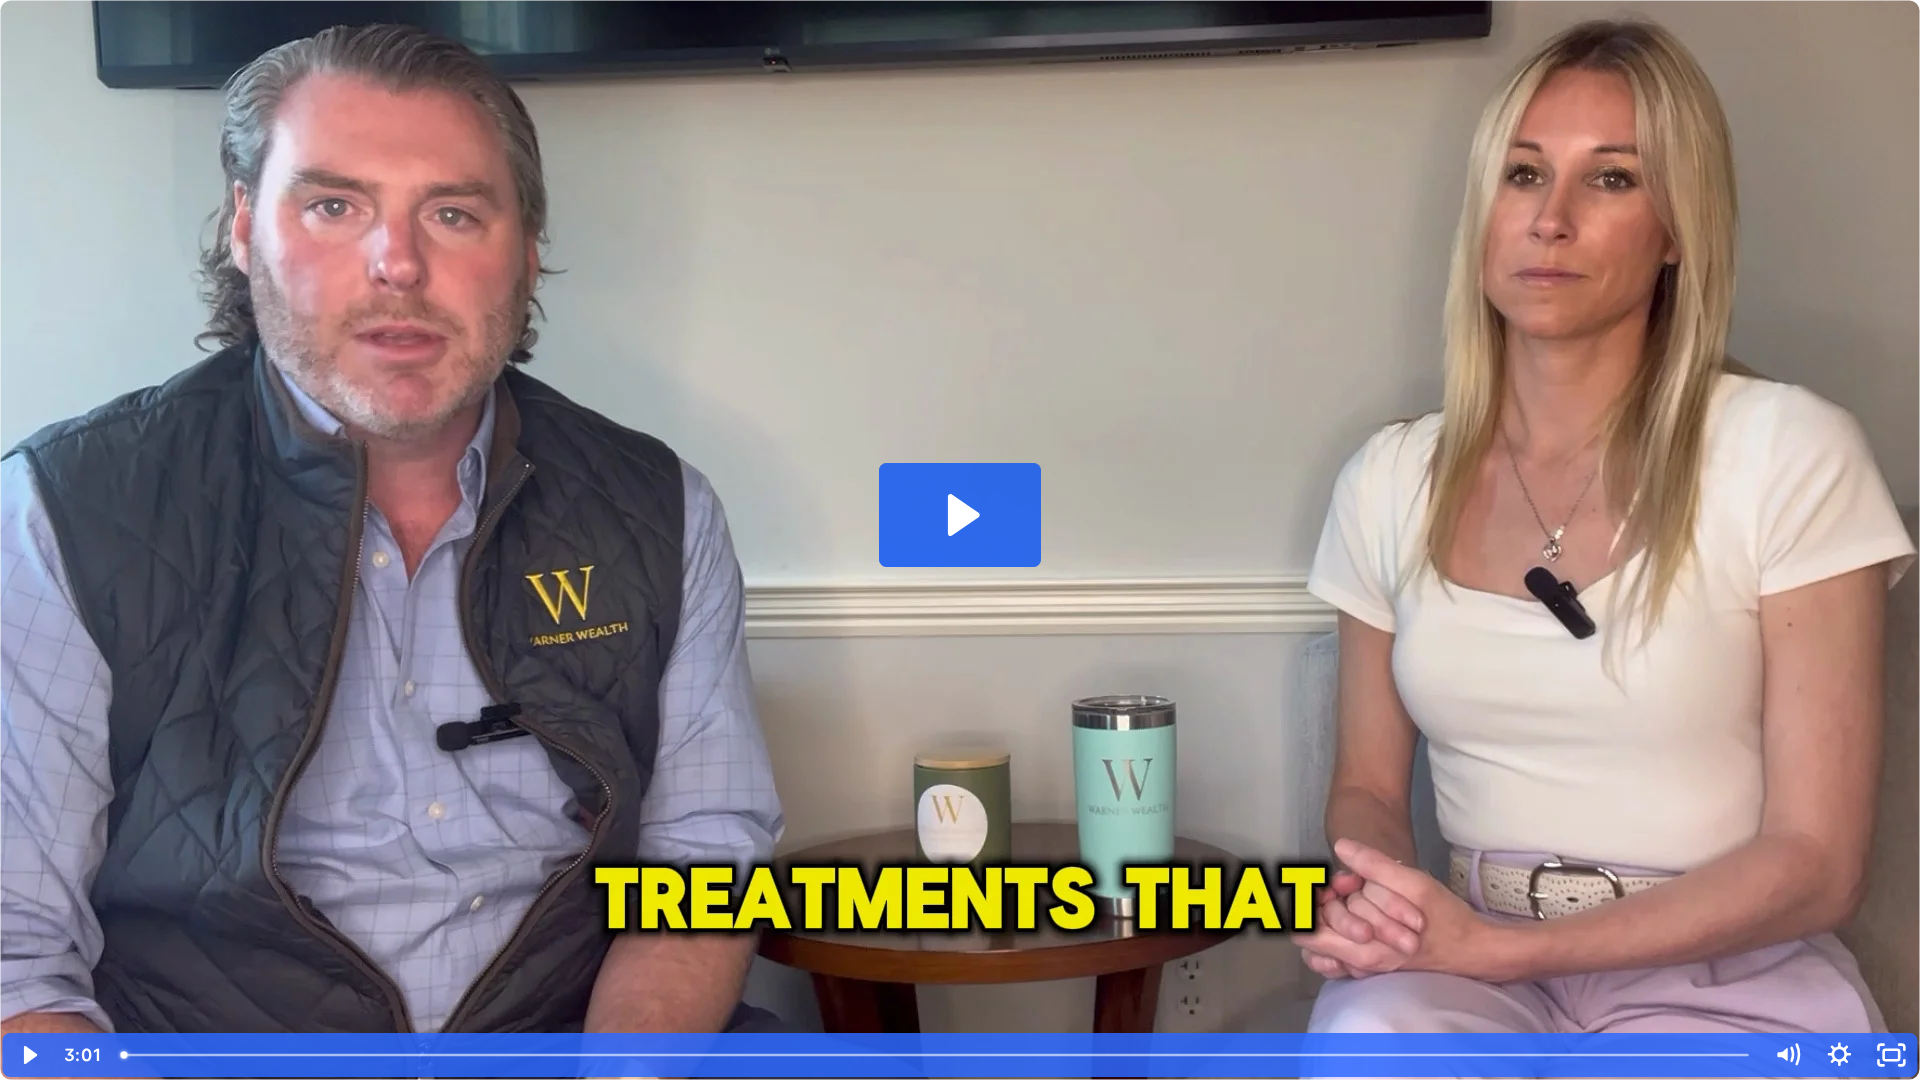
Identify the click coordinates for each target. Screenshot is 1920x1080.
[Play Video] (29, 1055)
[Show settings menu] (1839, 1055)
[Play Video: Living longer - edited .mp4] (960, 515)
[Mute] (1787, 1055)
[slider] (936, 1055)
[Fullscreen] (1891, 1055)
